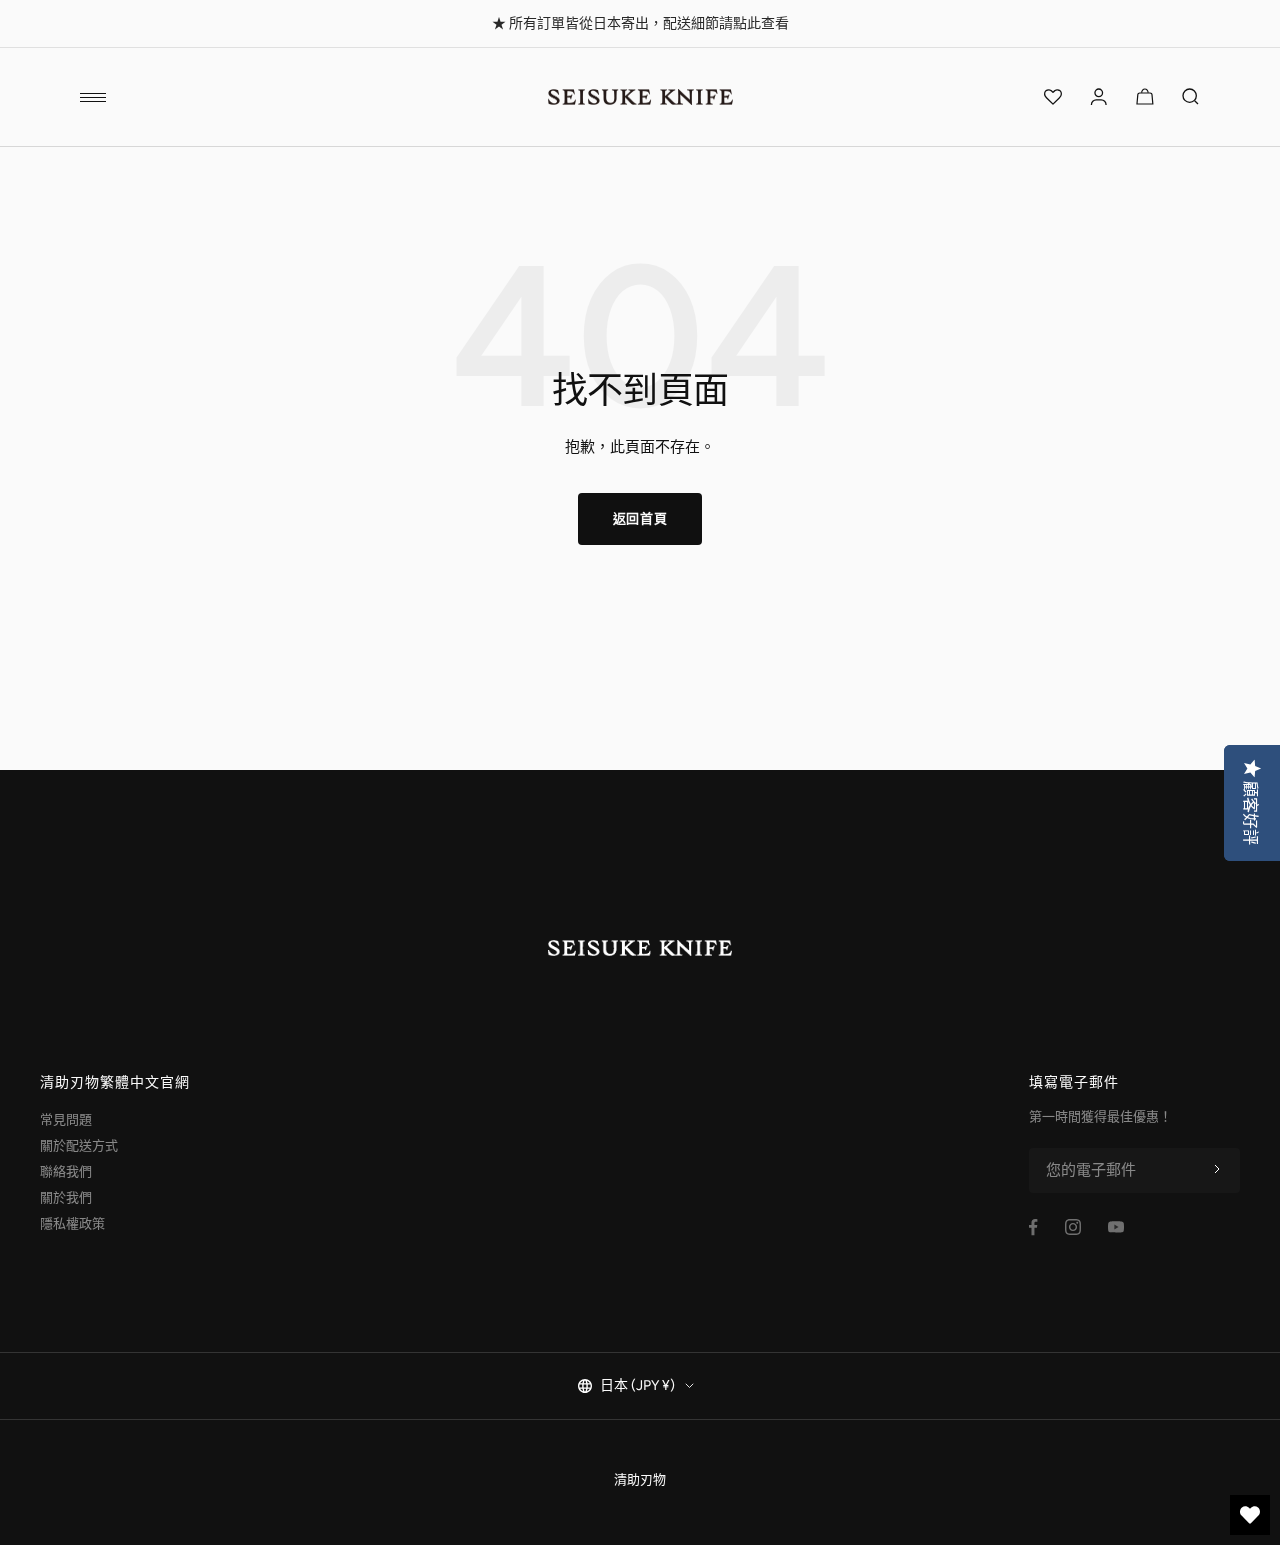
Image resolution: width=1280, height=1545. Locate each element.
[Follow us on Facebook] (1033, 1227)
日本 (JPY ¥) (637, 1385)
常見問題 (66, 1119)
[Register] (1217, 1170)
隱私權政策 (72, 1223)
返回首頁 (640, 518)
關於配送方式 (79, 1145)
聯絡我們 (66, 1171)
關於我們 (66, 1197)
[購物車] (1145, 97)
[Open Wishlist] (1053, 97)
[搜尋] (1191, 97)
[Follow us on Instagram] (1073, 1227)
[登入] (1099, 97)
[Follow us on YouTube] (1116, 1227)
